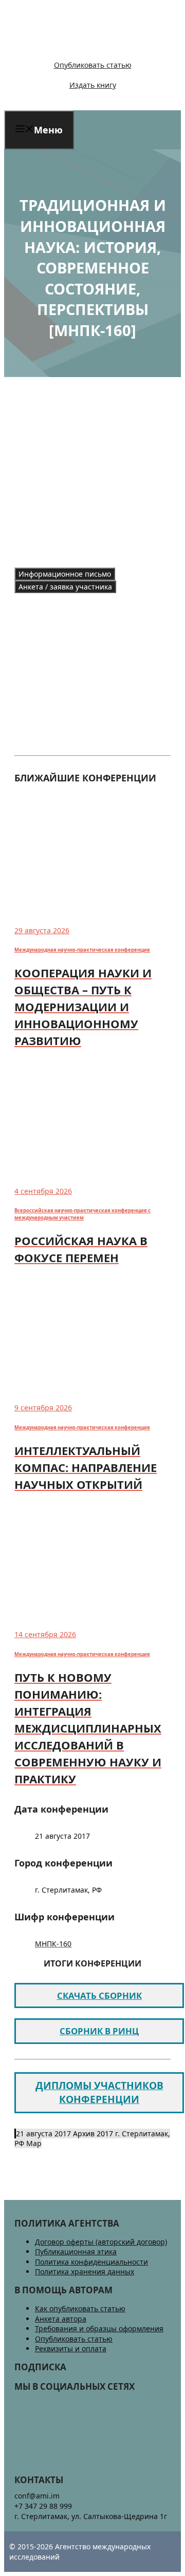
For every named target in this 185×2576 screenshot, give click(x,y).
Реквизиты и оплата (71, 2348)
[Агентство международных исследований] (74, 47)
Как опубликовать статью (80, 2308)
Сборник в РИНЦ (99, 2031)
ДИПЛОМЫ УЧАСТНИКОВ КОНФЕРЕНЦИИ (99, 2092)
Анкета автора (61, 2319)
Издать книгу (93, 85)
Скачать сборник (99, 1995)
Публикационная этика (76, 2251)
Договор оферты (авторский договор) (101, 2242)
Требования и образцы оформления (99, 2328)
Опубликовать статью (93, 65)
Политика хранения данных (85, 2272)
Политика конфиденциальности (91, 2262)
